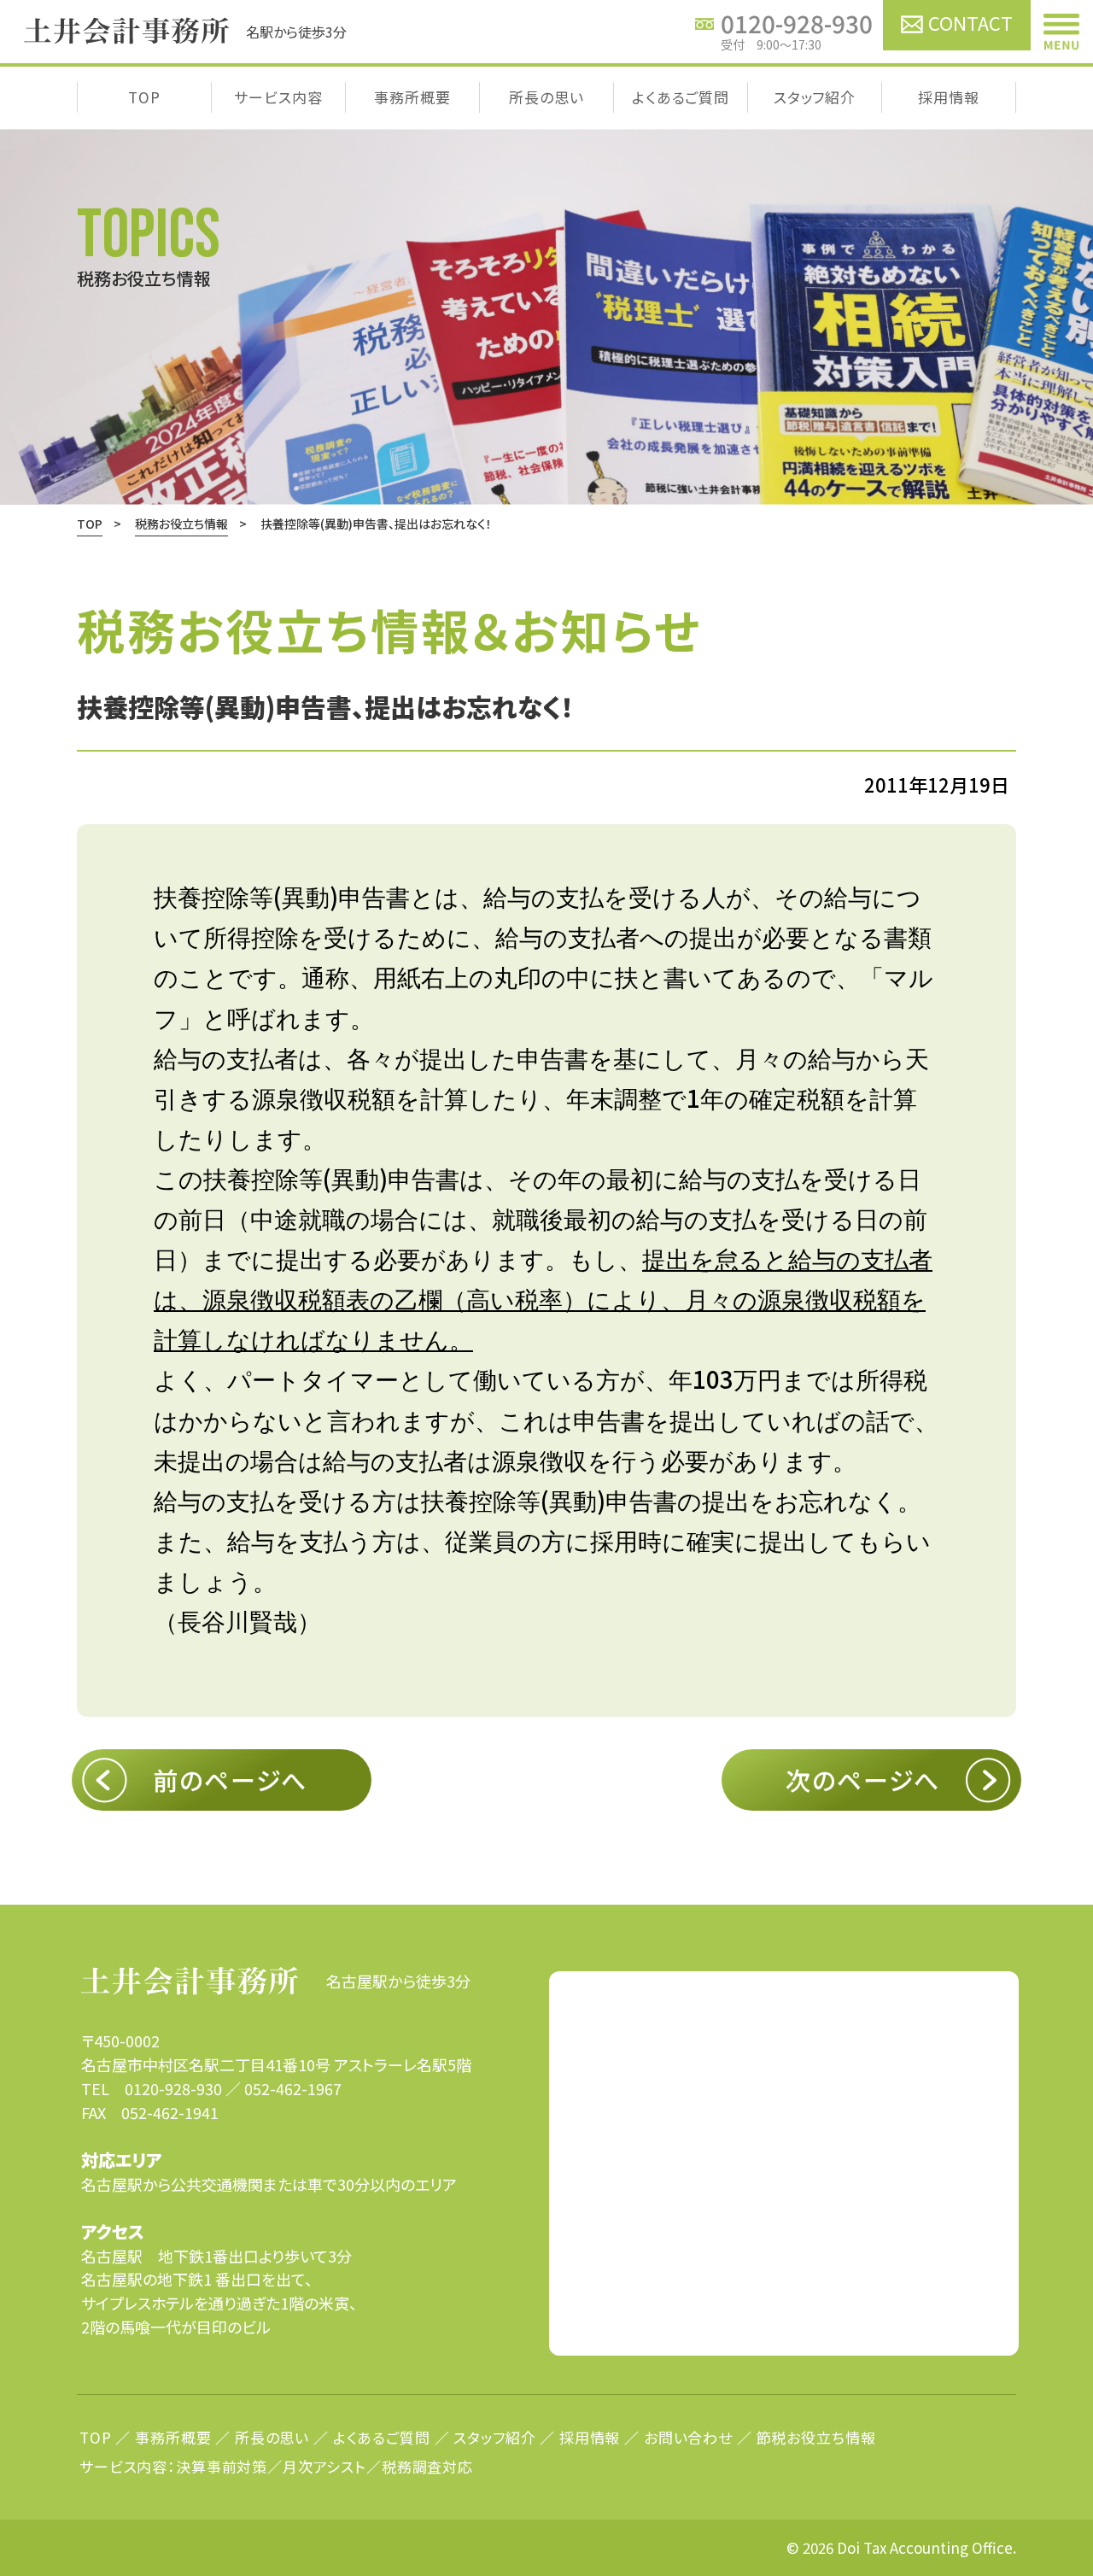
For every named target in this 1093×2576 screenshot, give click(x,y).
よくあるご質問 (681, 97)
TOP (144, 97)
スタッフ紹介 (815, 97)
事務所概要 (412, 97)
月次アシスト (324, 2466)
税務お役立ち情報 (181, 524)
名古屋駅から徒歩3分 (398, 1981)
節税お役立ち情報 (816, 2437)
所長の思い (546, 97)
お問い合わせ (688, 2437)
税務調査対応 (427, 2466)
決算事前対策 (222, 2466)
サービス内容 (278, 97)
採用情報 (948, 97)
